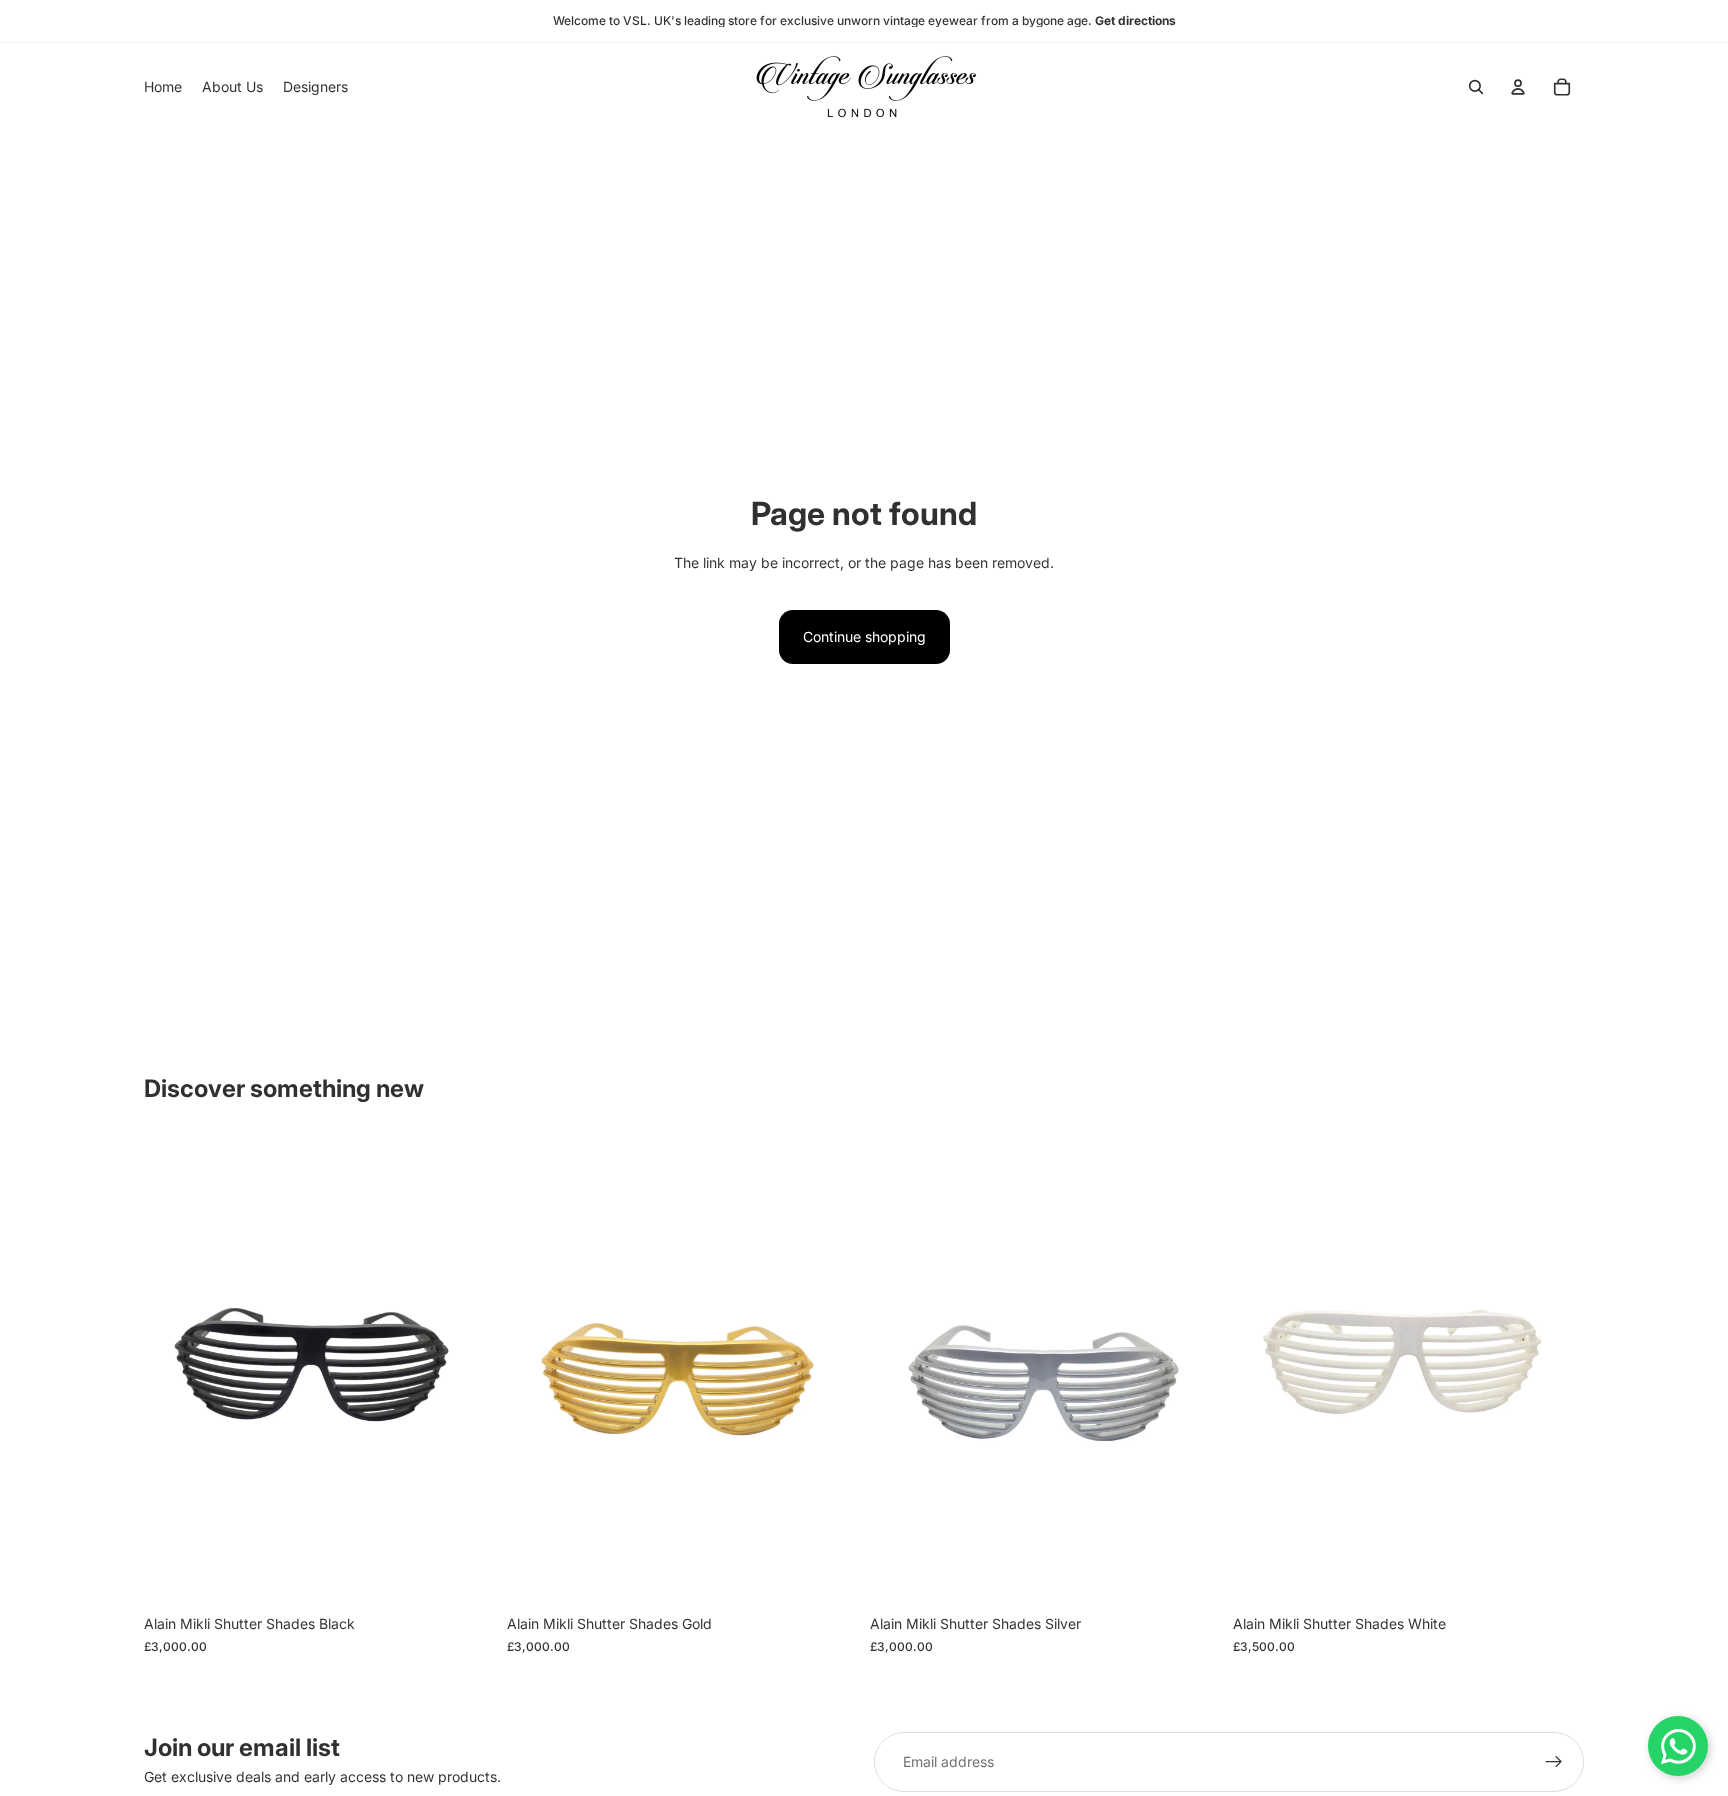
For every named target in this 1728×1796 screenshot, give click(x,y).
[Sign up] (1554, 1762)
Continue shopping (864, 636)
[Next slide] (465, 1371)
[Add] (464, 1575)
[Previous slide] (174, 1371)
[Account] (1518, 87)
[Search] (1476, 87)
